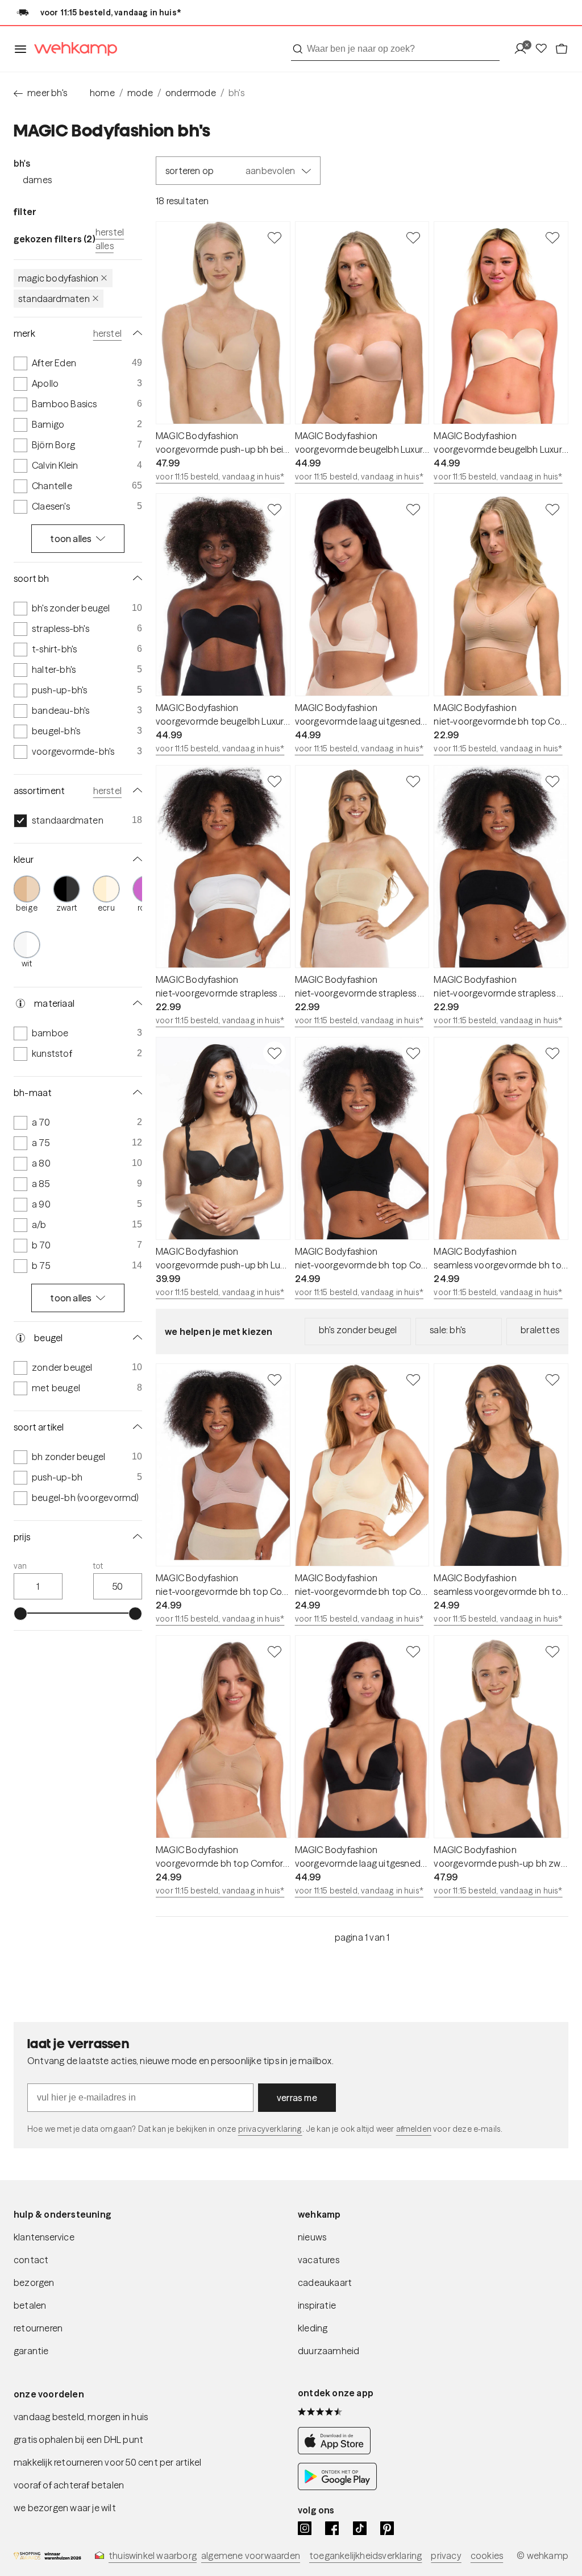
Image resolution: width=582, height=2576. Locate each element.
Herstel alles (110, 239)
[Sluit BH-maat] (135, 1093)
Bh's (22, 163)
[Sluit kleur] (135, 859)
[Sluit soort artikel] (135, 1427)
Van (20, 1566)
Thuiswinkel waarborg (153, 2556)
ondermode (191, 93)
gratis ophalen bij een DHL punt (78, 2439)
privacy (446, 2556)
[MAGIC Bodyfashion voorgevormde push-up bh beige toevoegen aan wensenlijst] (275, 237)
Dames (37, 180)
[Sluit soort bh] (135, 578)
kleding (313, 2328)
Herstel (107, 333)
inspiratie (317, 2305)
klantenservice (44, 2237)
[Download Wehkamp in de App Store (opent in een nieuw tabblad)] (337, 2451)
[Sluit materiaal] (135, 1003)
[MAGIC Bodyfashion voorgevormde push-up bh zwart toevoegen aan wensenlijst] (552, 1651)
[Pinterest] (387, 2528)
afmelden (414, 2129)
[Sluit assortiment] (135, 791)
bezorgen (34, 2283)
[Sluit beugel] (135, 1338)
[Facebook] (332, 2528)
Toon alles (71, 539)
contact (31, 2260)
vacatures (319, 2260)
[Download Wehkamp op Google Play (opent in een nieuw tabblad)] (337, 2487)
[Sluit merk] (135, 333)
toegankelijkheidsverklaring (365, 2556)
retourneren (38, 2328)
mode (140, 93)
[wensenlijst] (544, 49)
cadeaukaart (325, 2283)
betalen (30, 2305)
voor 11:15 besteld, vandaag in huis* (220, 477)
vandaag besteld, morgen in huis (81, 2417)
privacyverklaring (270, 2129)
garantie (31, 2351)
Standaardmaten (54, 299)
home (102, 93)
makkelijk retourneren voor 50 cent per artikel (107, 2462)
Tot (98, 1566)
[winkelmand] (562, 49)
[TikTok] (360, 2528)
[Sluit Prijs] (135, 1537)
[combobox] (395, 49)
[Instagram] (305, 2528)
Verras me (297, 2098)
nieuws (312, 2237)
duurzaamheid (329, 2351)
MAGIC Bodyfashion (58, 278)
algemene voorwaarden (251, 2556)
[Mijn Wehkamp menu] (524, 49)
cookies (487, 2556)
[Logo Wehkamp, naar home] (72, 49)
